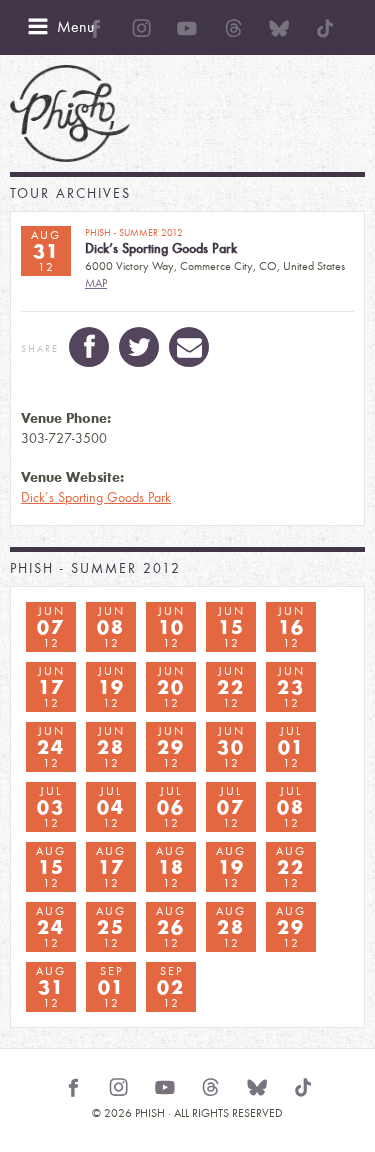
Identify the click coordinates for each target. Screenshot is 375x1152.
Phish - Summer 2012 (95, 568)
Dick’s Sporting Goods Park (96, 497)
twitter (139, 347)
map (96, 283)
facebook (89, 347)
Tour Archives (70, 193)
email (189, 347)
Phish (70, 113)
